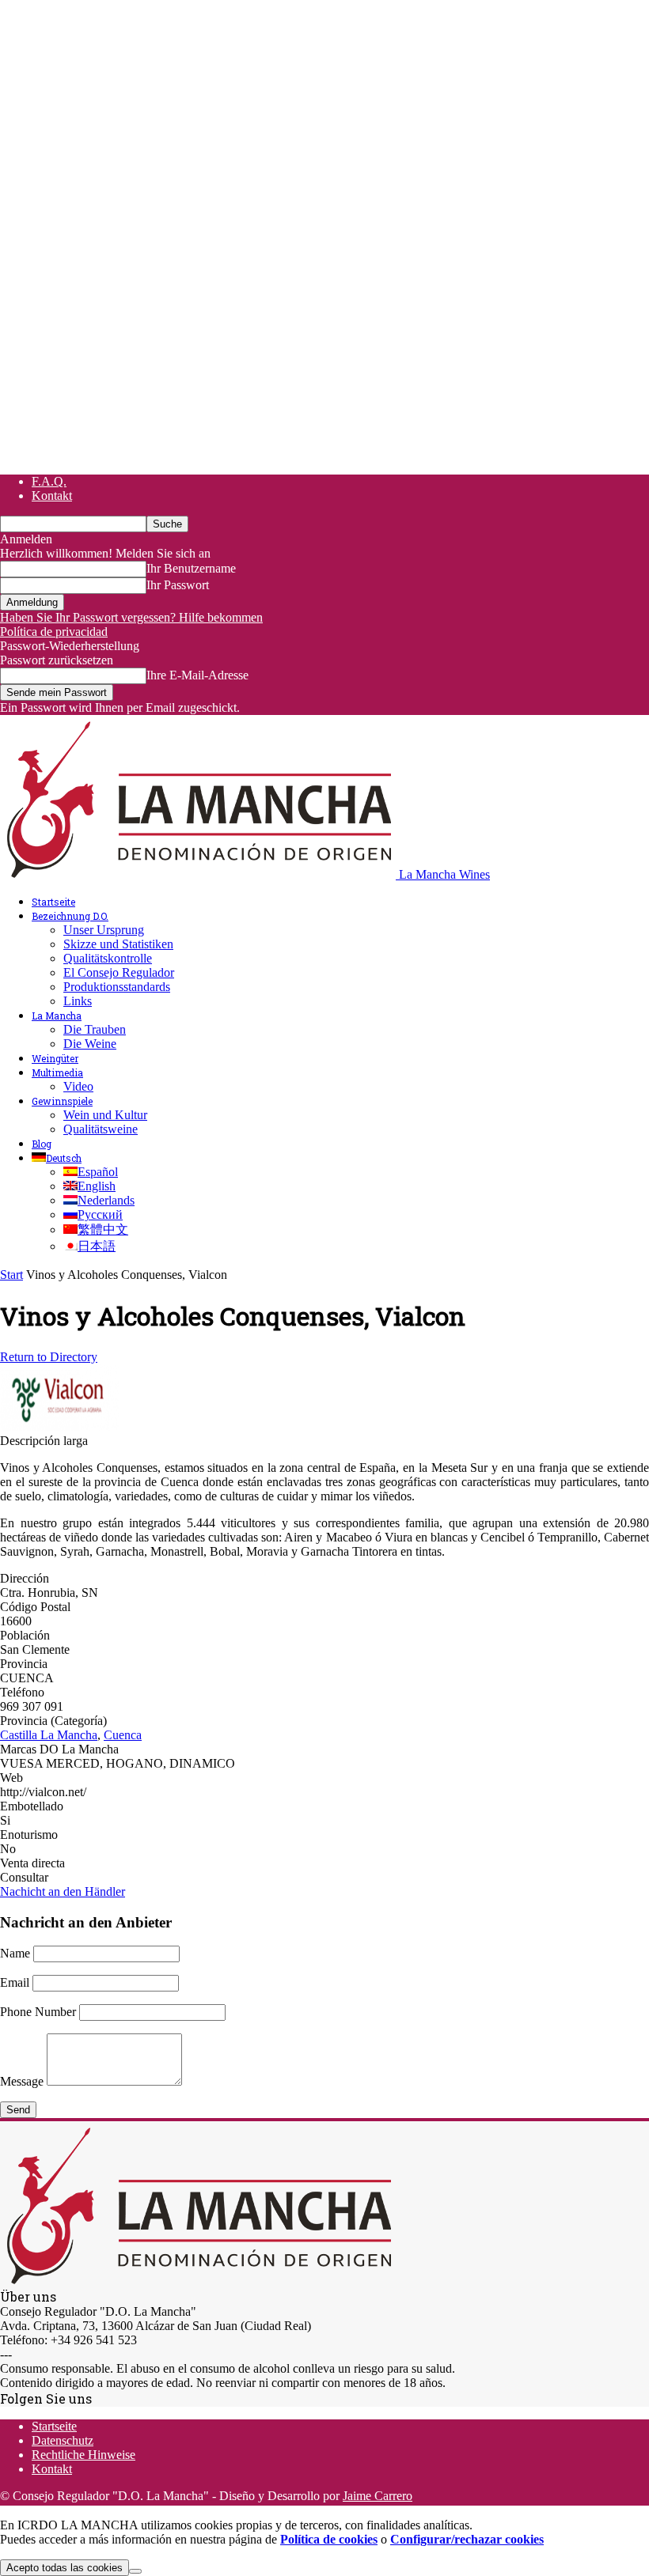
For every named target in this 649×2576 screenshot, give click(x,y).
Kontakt (52, 496)
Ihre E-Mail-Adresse (197, 675)
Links (78, 1001)
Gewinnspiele (62, 1101)
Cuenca (123, 1735)
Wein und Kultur (105, 1115)
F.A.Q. (49, 481)
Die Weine (90, 1044)
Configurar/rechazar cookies (467, 2539)
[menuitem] (57, 1158)
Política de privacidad (54, 632)
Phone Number (38, 2012)
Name (15, 1953)
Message (22, 2081)
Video (78, 1086)
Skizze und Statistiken (118, 944)
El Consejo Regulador (119, 972)
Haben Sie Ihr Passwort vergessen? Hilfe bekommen (131, 617)
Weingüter (55, 1058)
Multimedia (57, 1072)
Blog (42, 1144)
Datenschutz (63, 2440)
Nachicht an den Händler (63, 1891)
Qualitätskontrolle (108, 958)
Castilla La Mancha (49, 1735)
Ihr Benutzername (191, 568)
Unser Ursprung (104, 930)
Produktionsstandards (117, 987)
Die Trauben (95, 1029)
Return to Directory (49, 1357)
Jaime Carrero (378, 2496)
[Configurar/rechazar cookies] (135, 2571)
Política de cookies (329, 2539)
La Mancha (57, 1016)
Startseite (53, 902)
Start (11, 1275)
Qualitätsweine (101, 1129)
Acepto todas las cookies (65, 2568)
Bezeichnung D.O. (70, 916)
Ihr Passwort (178, 585)
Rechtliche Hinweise (83, 2455)
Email (15, 1982)
